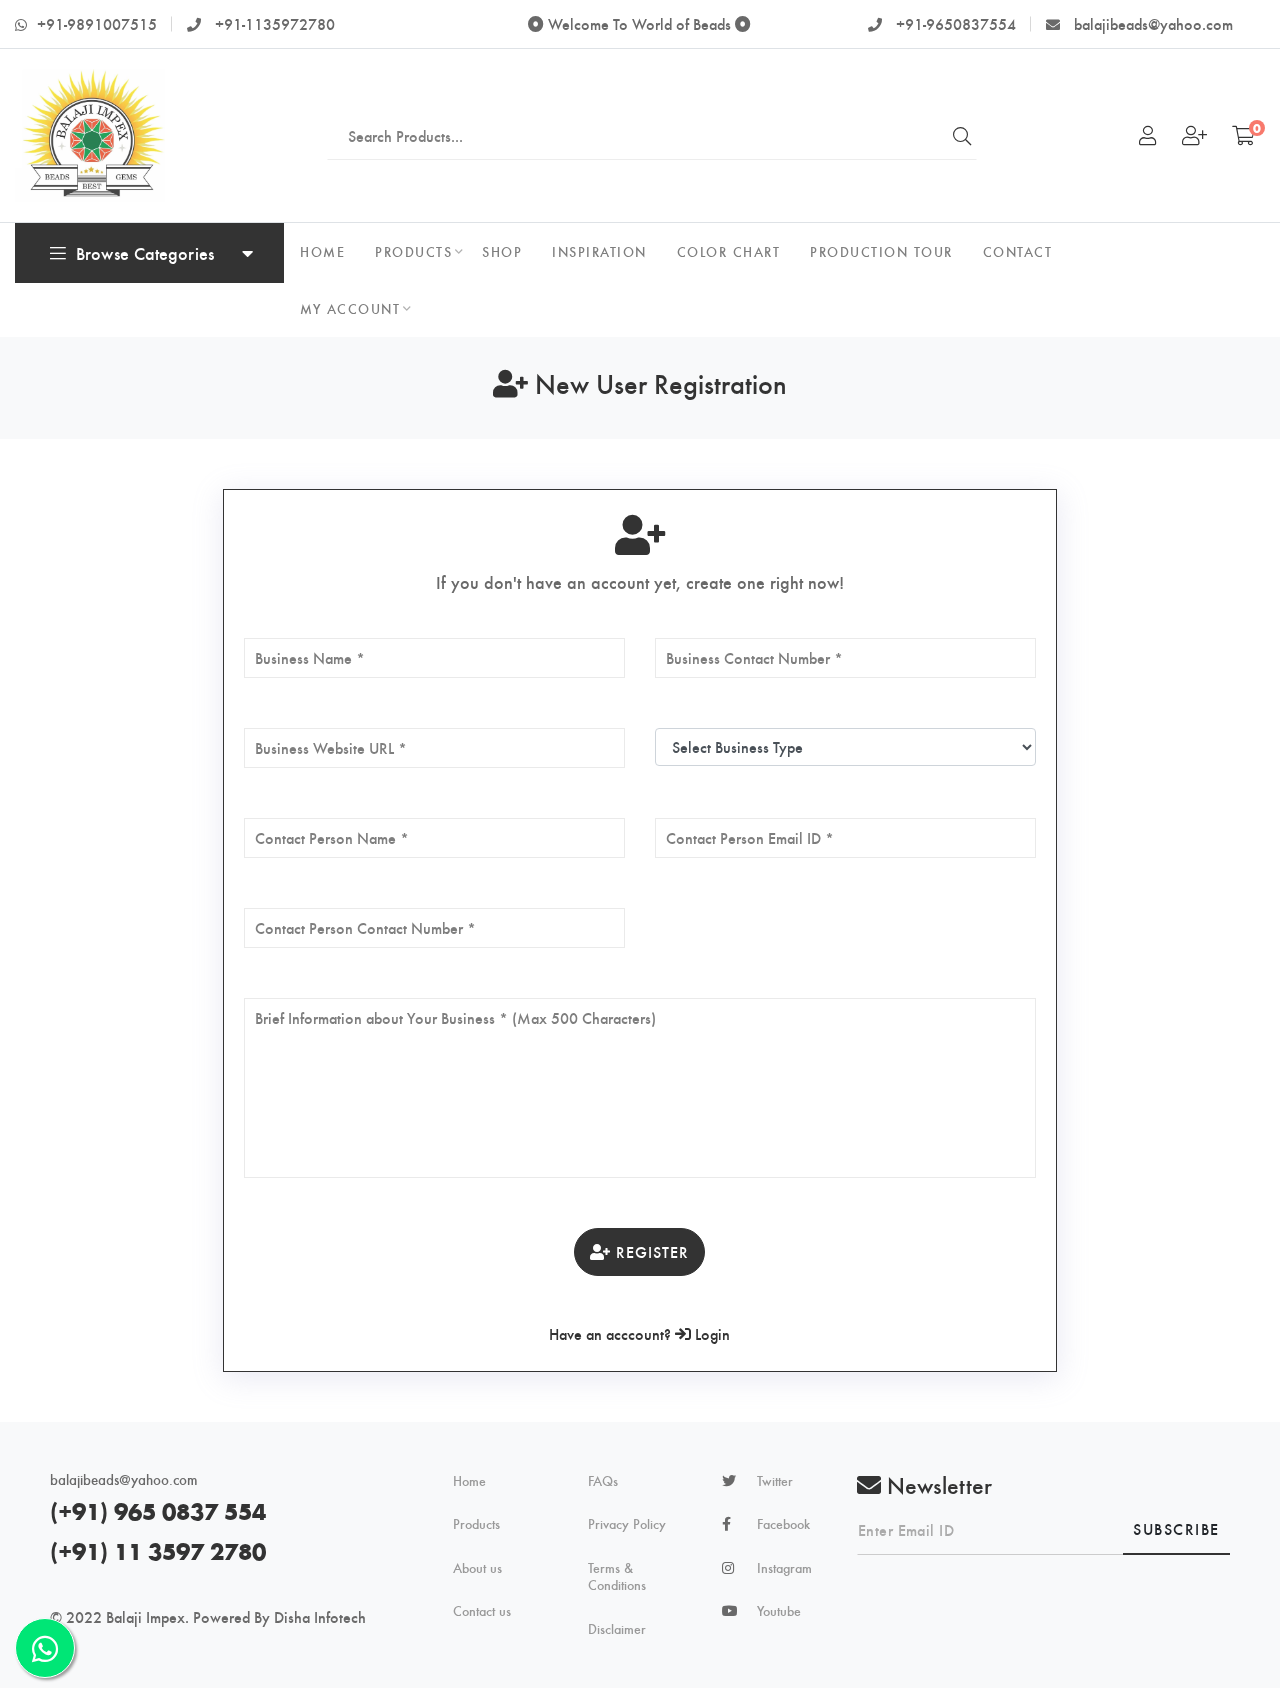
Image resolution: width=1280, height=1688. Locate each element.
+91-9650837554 (954, 23)
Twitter (775, 1481)
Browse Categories (145, 252)
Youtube (779, 1611)
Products (476, 1524)
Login (710, 1333)
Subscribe (1176, 1528)
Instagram (784, 1568)
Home (469, 1481)
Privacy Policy (627, 1524)
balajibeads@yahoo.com (1151, 23)
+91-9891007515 (97, 23)
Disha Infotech (320, 1616)
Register (650, 1251)
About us (477, 1568)
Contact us (482, 1611)
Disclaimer (617, 1629)
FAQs (603, 1481)
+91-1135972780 (273, 23)
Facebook (783, 1524)
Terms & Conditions (617, 1577)
